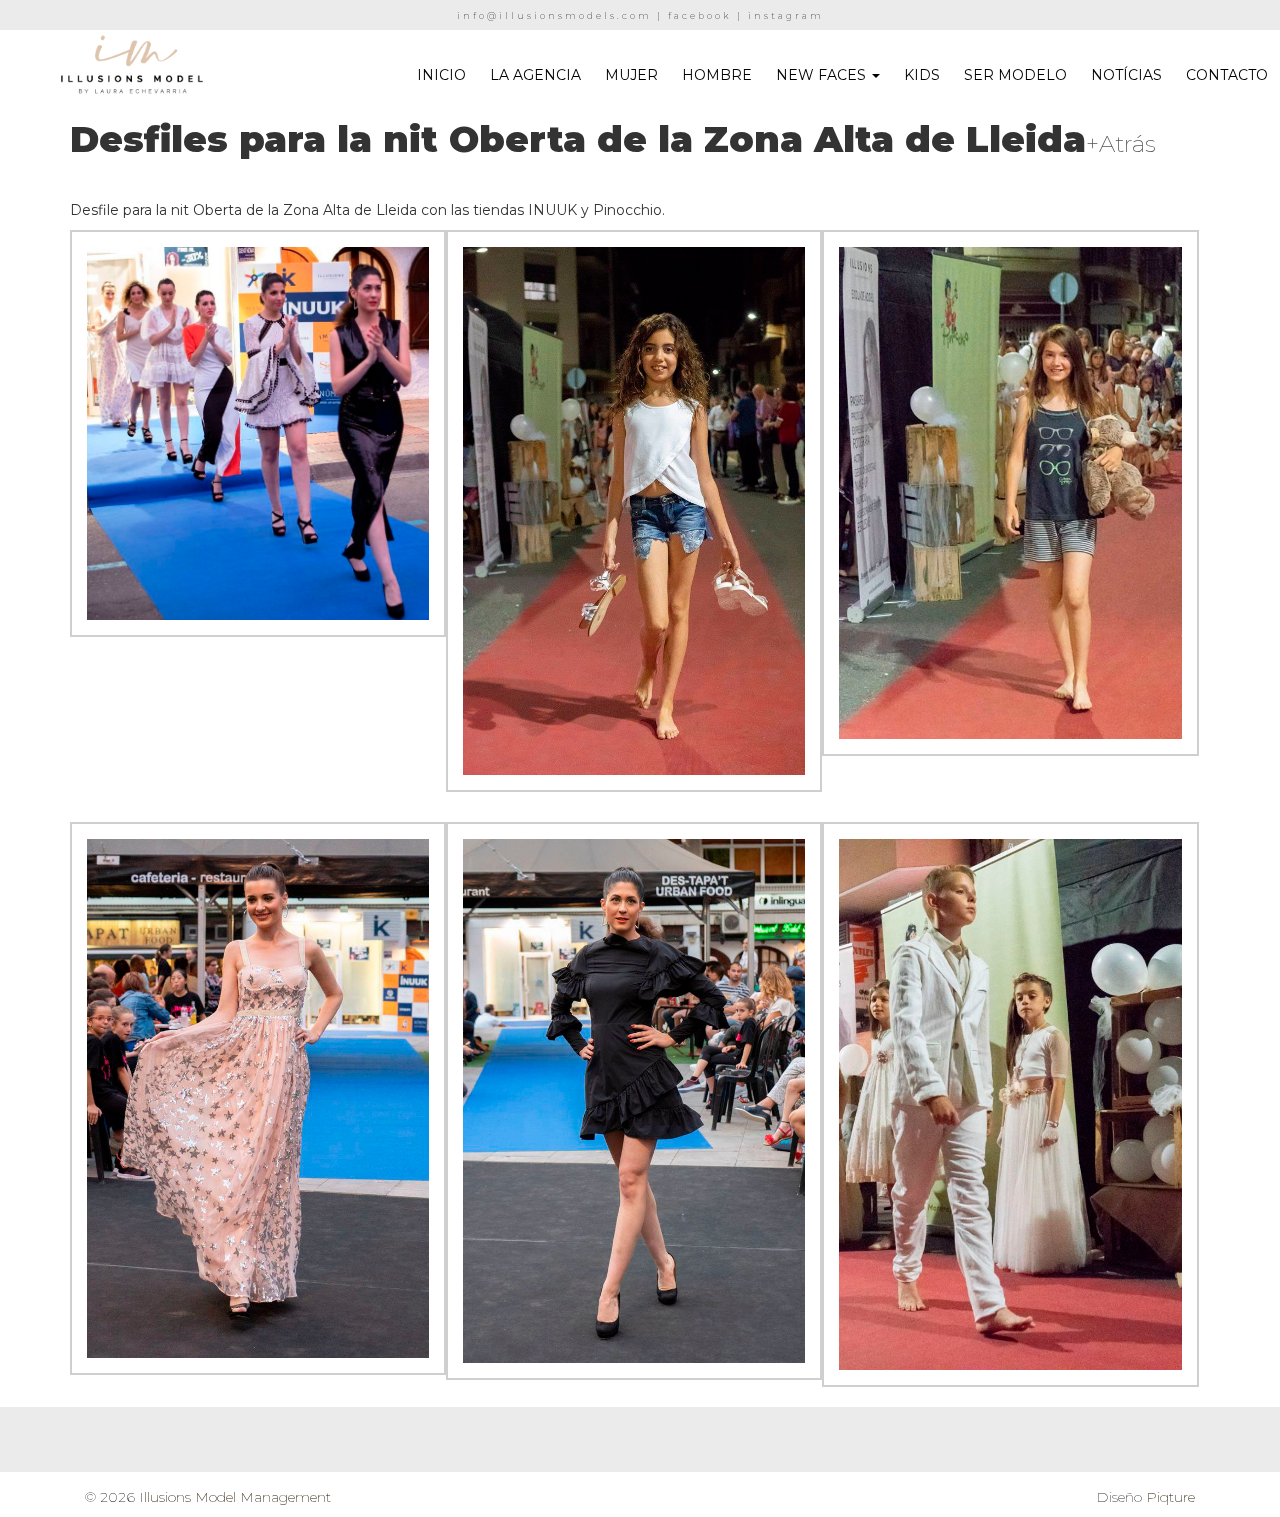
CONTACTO (1227, 75)
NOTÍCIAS (1126, 75)
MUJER (631, 75)
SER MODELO (1015, 75)
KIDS (922, 75)
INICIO (441, 75)
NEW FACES (823, 75)
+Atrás (1121, 143)
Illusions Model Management (235, 1497)
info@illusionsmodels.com (554, 15)
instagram (786, 15)
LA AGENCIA (535, 75)
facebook (700, 15)
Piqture (1170, 1497)
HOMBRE (717, 75)
